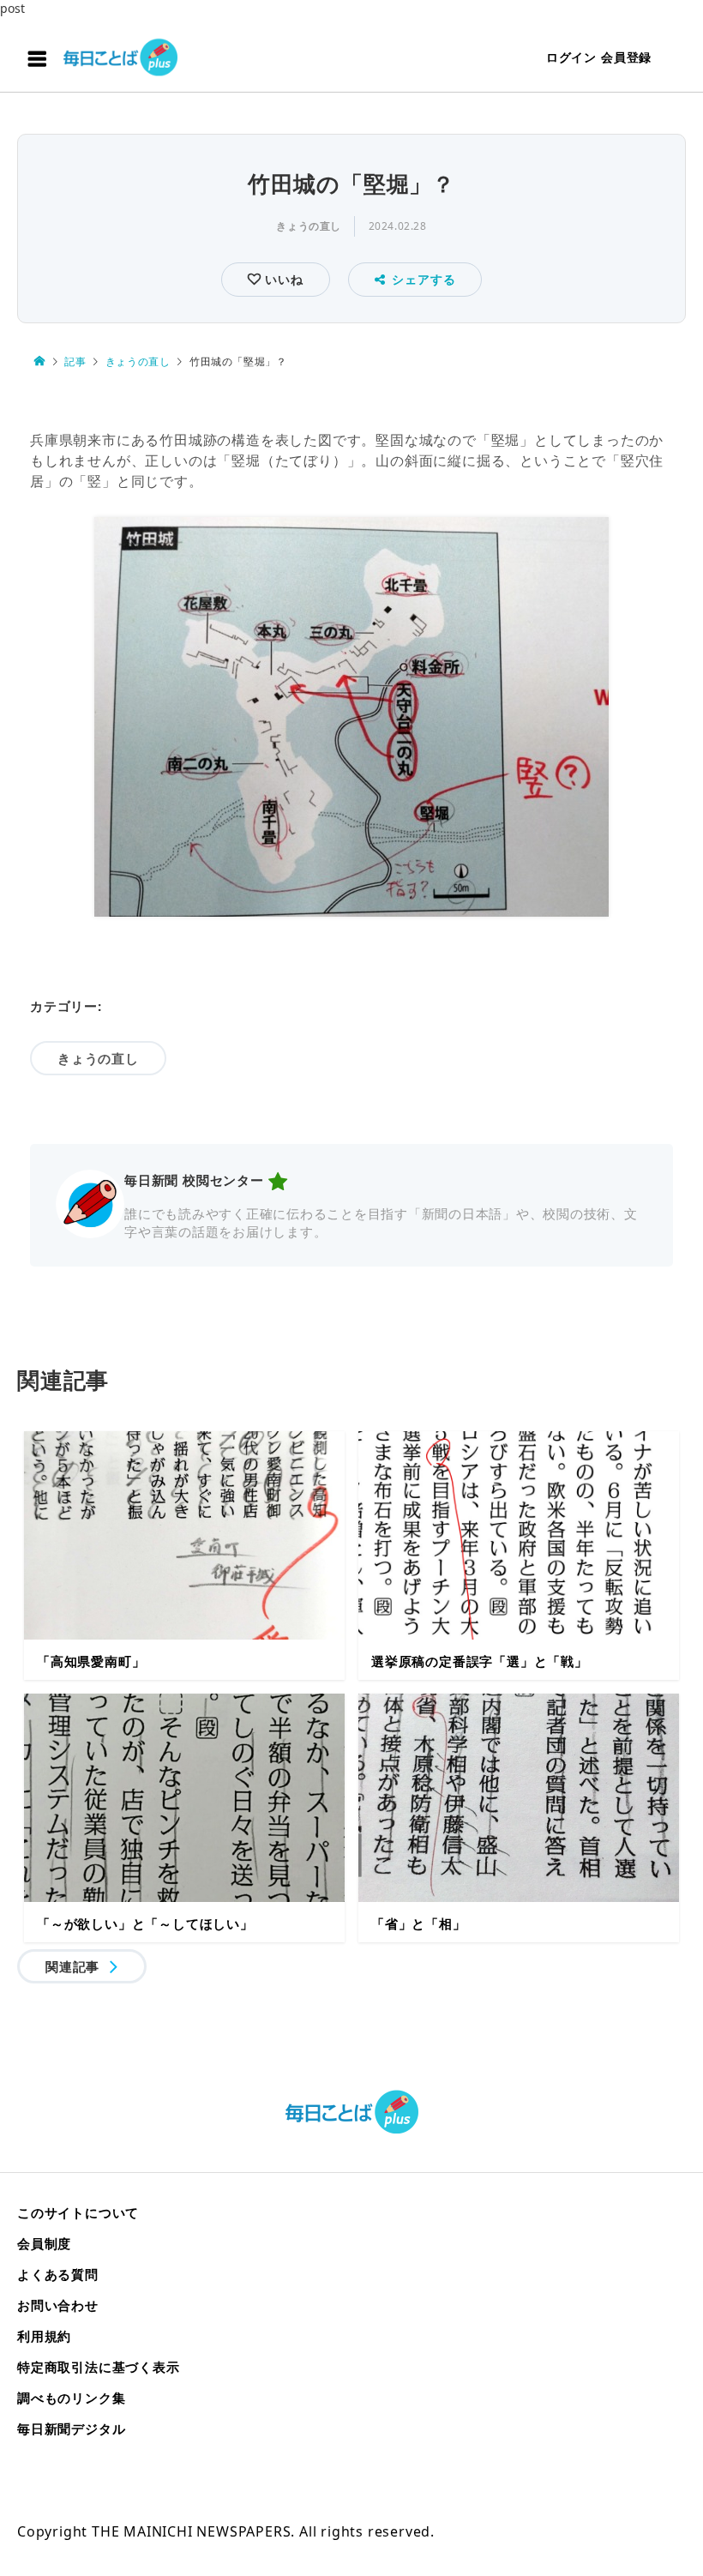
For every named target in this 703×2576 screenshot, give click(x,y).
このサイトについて (78, 2212)
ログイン (571, 57)
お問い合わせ (58, 2305)
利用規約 (44, 2336)
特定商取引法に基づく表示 (99, 2367)
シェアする (424, 279)
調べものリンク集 (71, 2398)
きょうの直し (309, 226)
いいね (282, 279)
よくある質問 (58, 2274)
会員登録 (626, 57)
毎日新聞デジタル (71, 2429)
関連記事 (72, 1966)
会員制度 (44, 2243)
